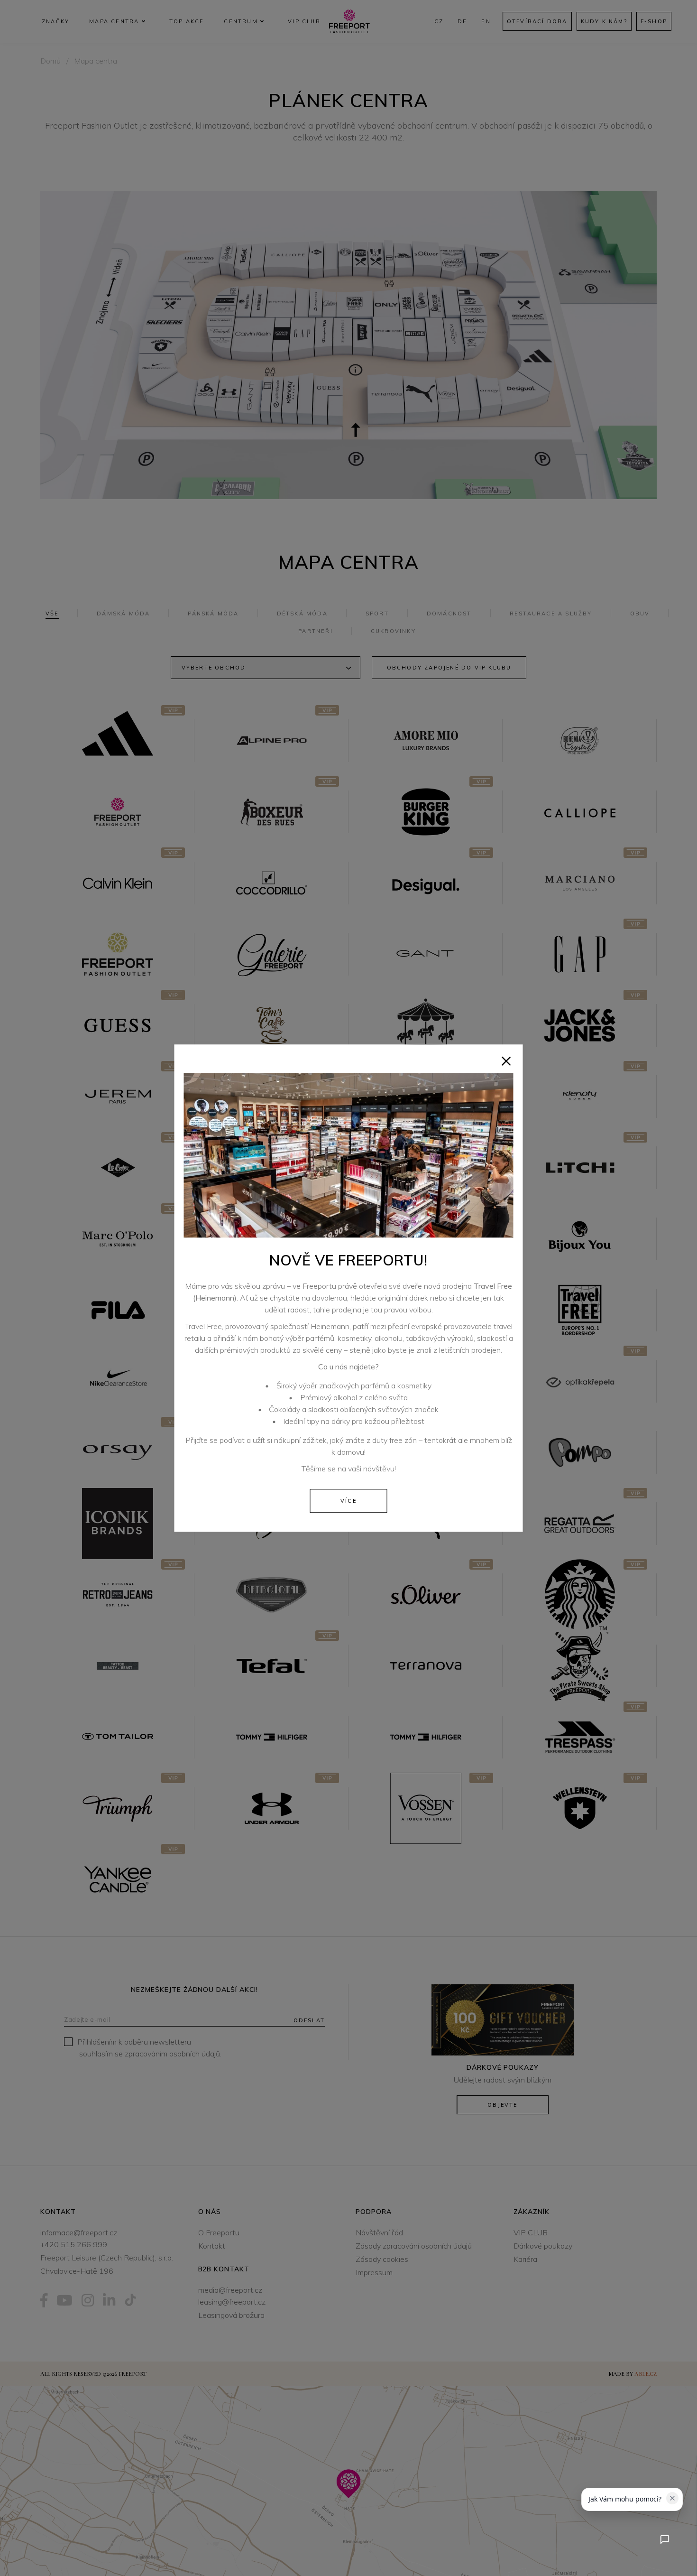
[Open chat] (665, 2539)
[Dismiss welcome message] (672, 2498)
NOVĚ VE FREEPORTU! (348, 1260)
